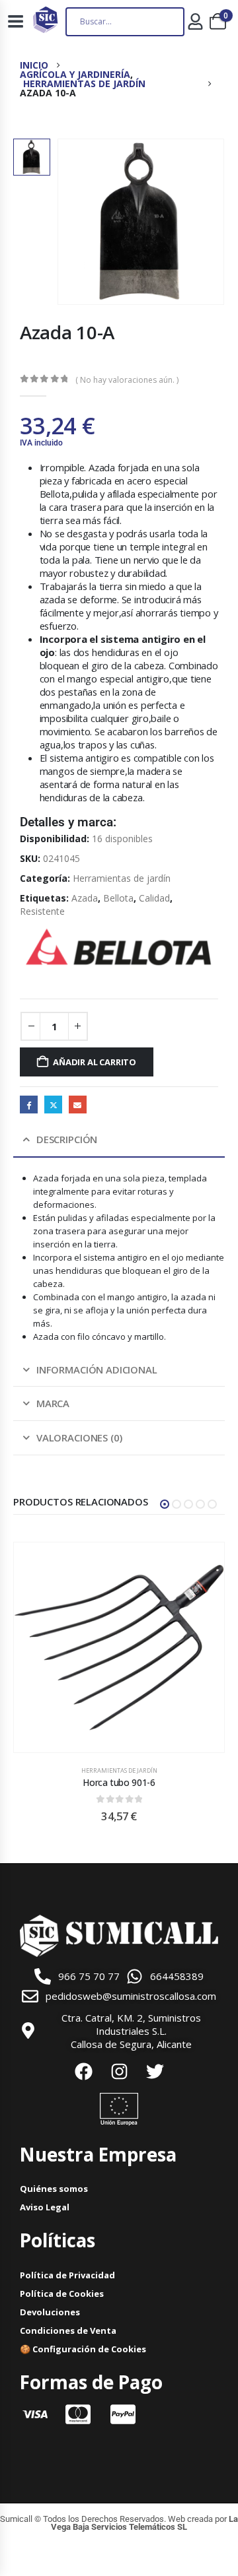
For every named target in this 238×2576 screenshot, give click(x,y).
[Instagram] (119, 2072)
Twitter (53, 1105)
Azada (85, 898)
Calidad (154, 898)
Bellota (118, 898)
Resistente (42, 911)
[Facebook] (83, 2072)
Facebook (29, 1105)
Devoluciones (50, 2312)
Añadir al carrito (95, 1062)
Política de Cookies (62, 2294)
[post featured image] (119, 1647)
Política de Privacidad (67, 2275)
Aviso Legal (45, 2207)
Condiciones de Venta (68, 2330)
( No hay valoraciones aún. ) (127, 380)
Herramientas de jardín (122, 878)
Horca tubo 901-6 (119, 1782)
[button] (165, 1504)
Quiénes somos (54, 2189)
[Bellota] (119, 947)
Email (78, 1105)
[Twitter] (155, 2072)
